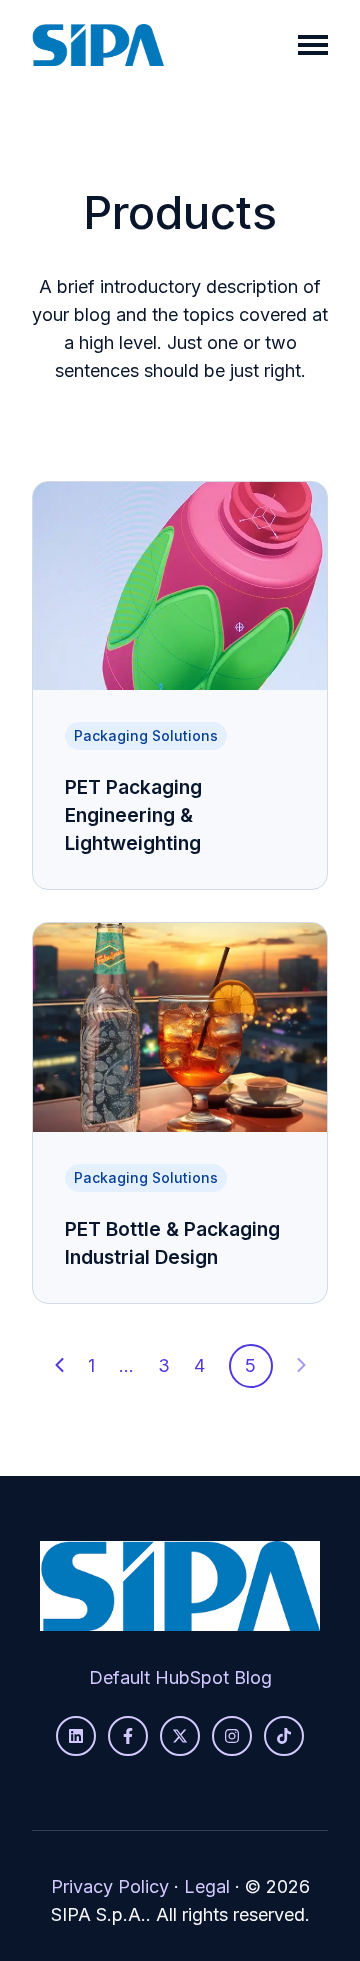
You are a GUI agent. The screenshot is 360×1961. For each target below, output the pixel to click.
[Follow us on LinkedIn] (76, 1736)
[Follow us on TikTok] (284, 1736)
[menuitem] (180, 1678)
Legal (207, 1886)
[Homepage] (98, 45)
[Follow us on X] (180, 1736)
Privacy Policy (110, 1886)
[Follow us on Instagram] (232, 1736)
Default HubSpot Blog (180, 1677)
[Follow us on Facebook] (128, 1736)
